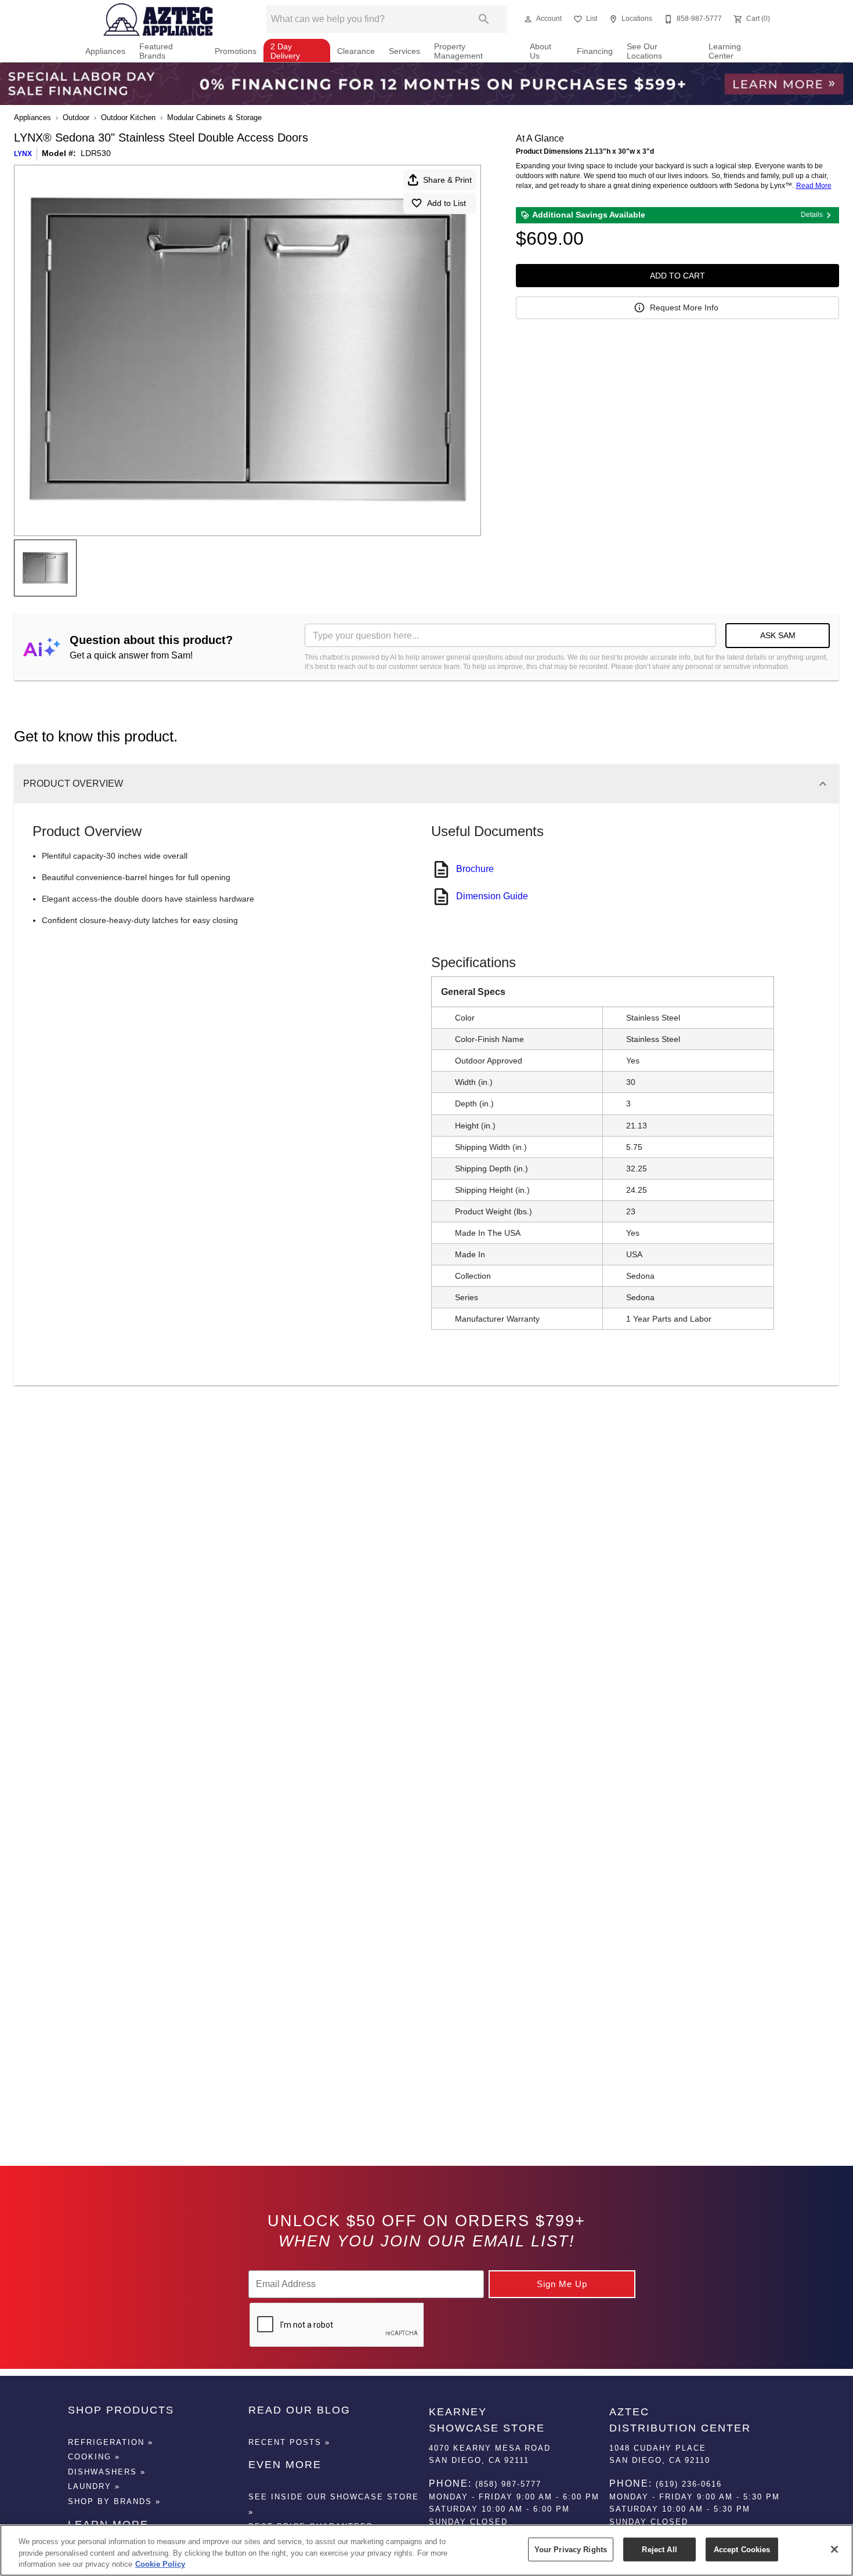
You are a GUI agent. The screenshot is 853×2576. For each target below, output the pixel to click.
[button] (528, 19)
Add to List (447, 203)
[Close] (834, 2549)
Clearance (356, 51)
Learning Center (725, 51)
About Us (541, 51)
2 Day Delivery (285, 51)
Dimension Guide (492, 896)
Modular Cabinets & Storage (214, 117)
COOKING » (94, 2457)
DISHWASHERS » (107, 2472)
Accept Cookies (742, 2549)
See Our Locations (644, 51)
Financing (595, 51)
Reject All (659, 2549)
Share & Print (447, 180)
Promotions (236, 51)
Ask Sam (778, 635)
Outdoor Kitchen (128, 117)
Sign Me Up (562, 2284)
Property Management (458, 51)
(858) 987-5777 (508, 2484)
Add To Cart (677, 276)
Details (812, 215)
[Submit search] (484, 19)
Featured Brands (156, 51)
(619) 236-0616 (689, 2484)
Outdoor (76, 117)
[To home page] (159, 19)
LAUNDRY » (94, 2486)
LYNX (23, 154)
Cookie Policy (160, 2564)
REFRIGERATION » (111, 2442)
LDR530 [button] (96, 153)
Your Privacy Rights (571, 2549)
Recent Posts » (289, 2442)
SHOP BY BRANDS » (114, 2501)
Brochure (475, 869)
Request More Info (684, 307)
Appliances (105, 51)
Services (404, 51)
